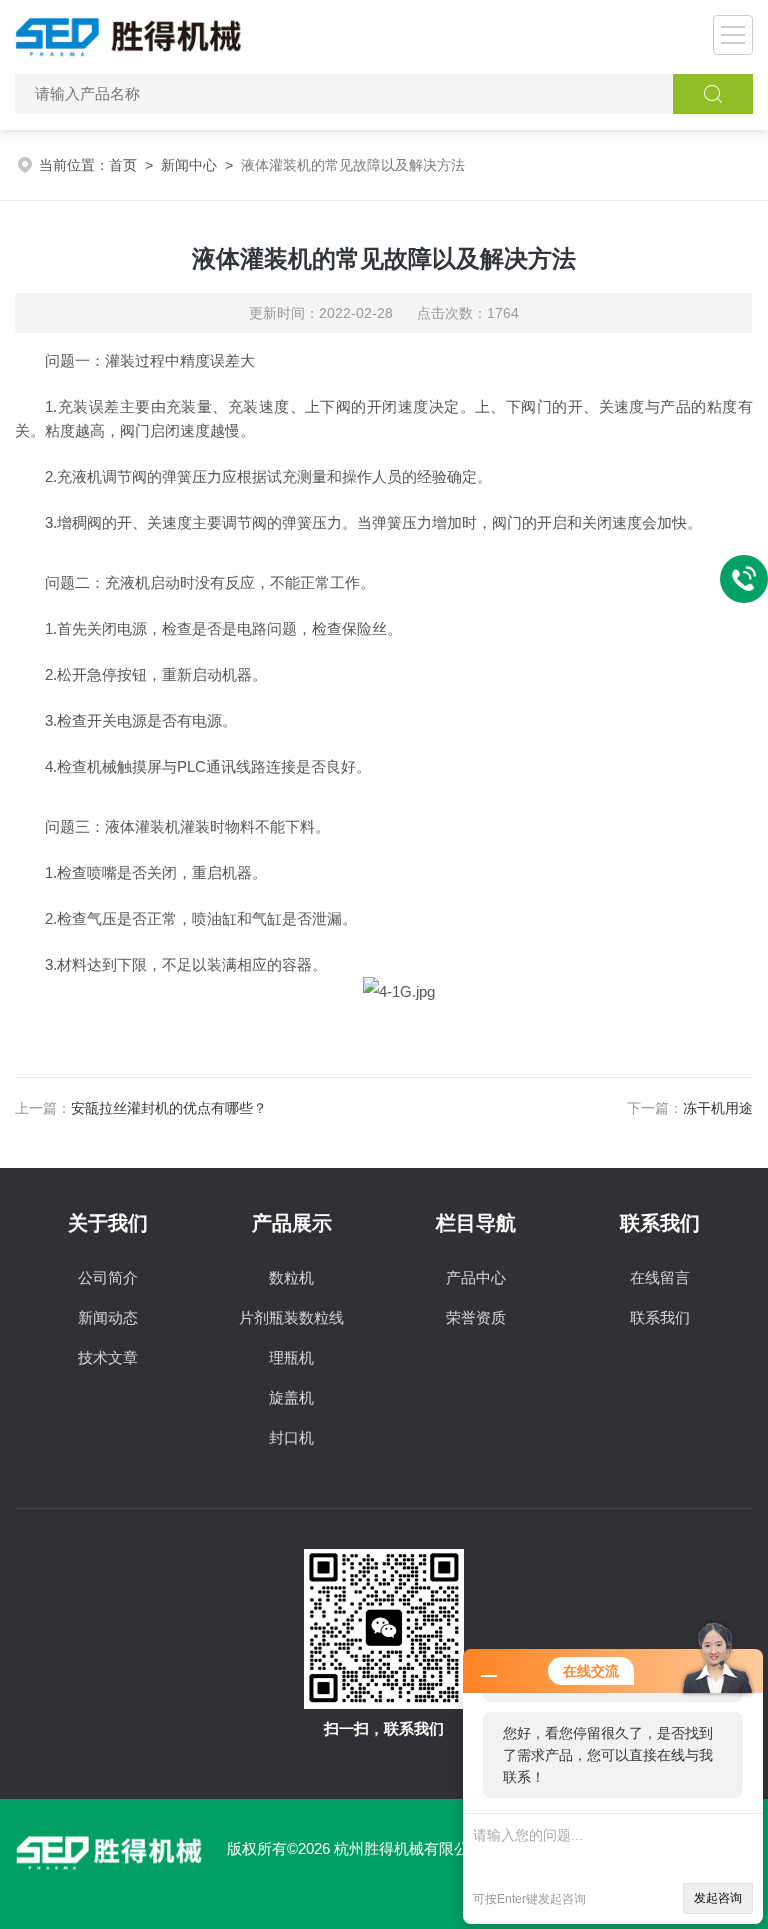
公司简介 (108, 1277)
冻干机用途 (718, 1108)
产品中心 (476, 1277)
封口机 (291, 1437)
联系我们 (660, 1317)
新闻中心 (189, 165)
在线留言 (660, 1277)
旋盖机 (291, 1397)
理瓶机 (291, 1357)
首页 (123, 165)
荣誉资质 (476, 1317)
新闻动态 (108, 1317)
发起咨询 (718, 1898)
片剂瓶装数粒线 (291, 1317)
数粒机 (291, 1277)
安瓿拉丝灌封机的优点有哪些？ (169, 1108)
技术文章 (108, 1357)
